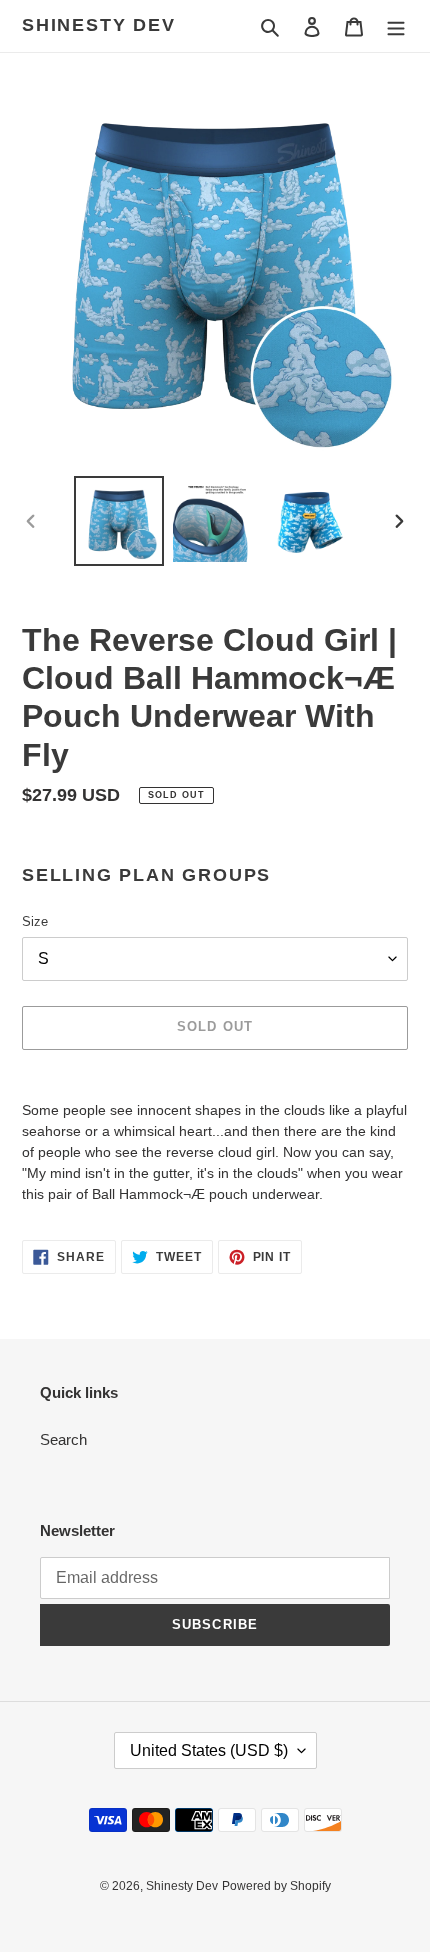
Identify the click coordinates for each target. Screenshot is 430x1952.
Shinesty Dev (99, 25)
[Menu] (396, 26)
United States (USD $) (209, 1750)
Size (35, 921)
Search (63, 1439)
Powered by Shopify (276, 1886)
